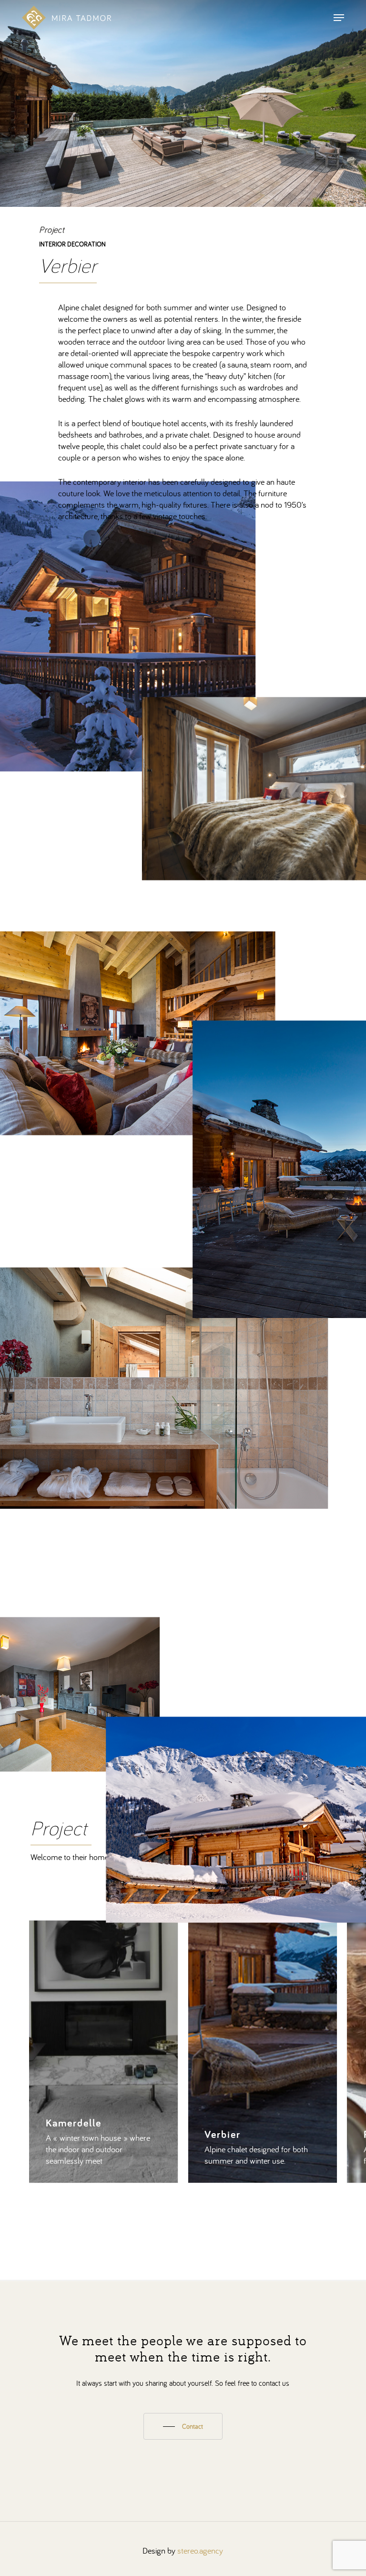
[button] (339, 18)
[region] (183, 2052)
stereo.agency (200, 2550)
